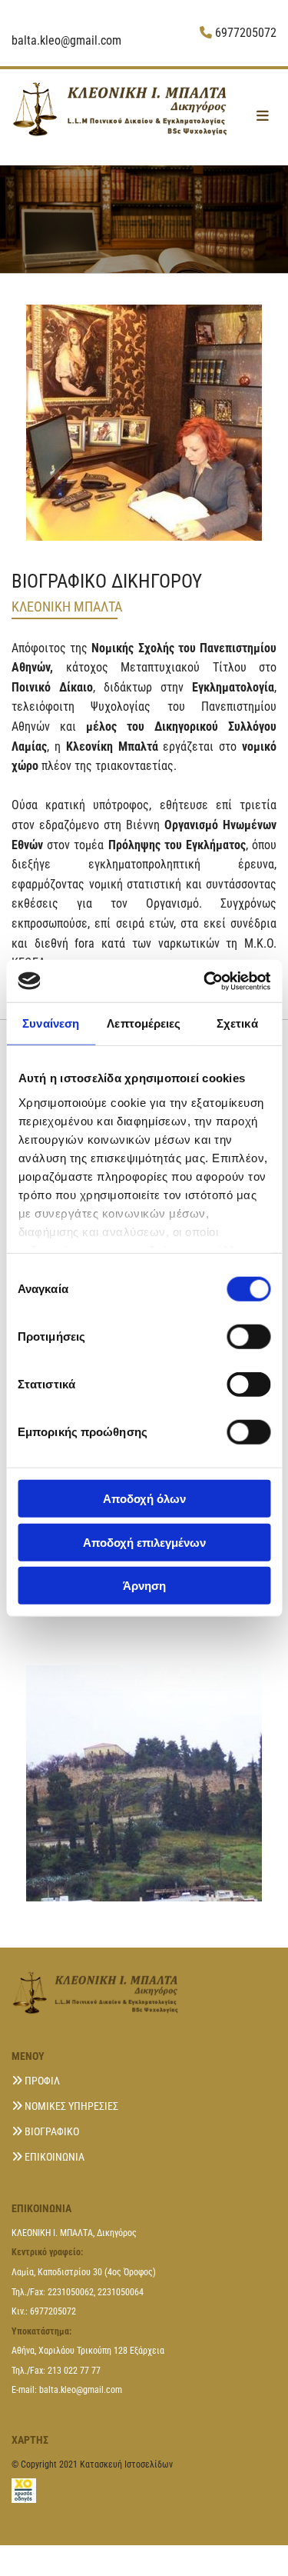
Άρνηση (144, 1586)
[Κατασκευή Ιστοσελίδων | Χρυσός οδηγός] (144, 2491)
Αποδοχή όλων (144, 1499)
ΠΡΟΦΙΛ (42, 2081)
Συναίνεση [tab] (51, 1023)
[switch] (248, 1337)
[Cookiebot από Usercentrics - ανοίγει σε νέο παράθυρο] (205, 981)
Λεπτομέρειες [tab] (144, 1023)
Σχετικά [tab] (237, 1023)
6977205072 (246, 33)
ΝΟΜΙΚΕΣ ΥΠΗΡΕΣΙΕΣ (71, 2106)
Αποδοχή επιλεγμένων (144, 1542)
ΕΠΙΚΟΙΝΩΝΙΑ (55, 2157)
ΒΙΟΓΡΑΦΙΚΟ (52, 2131)
